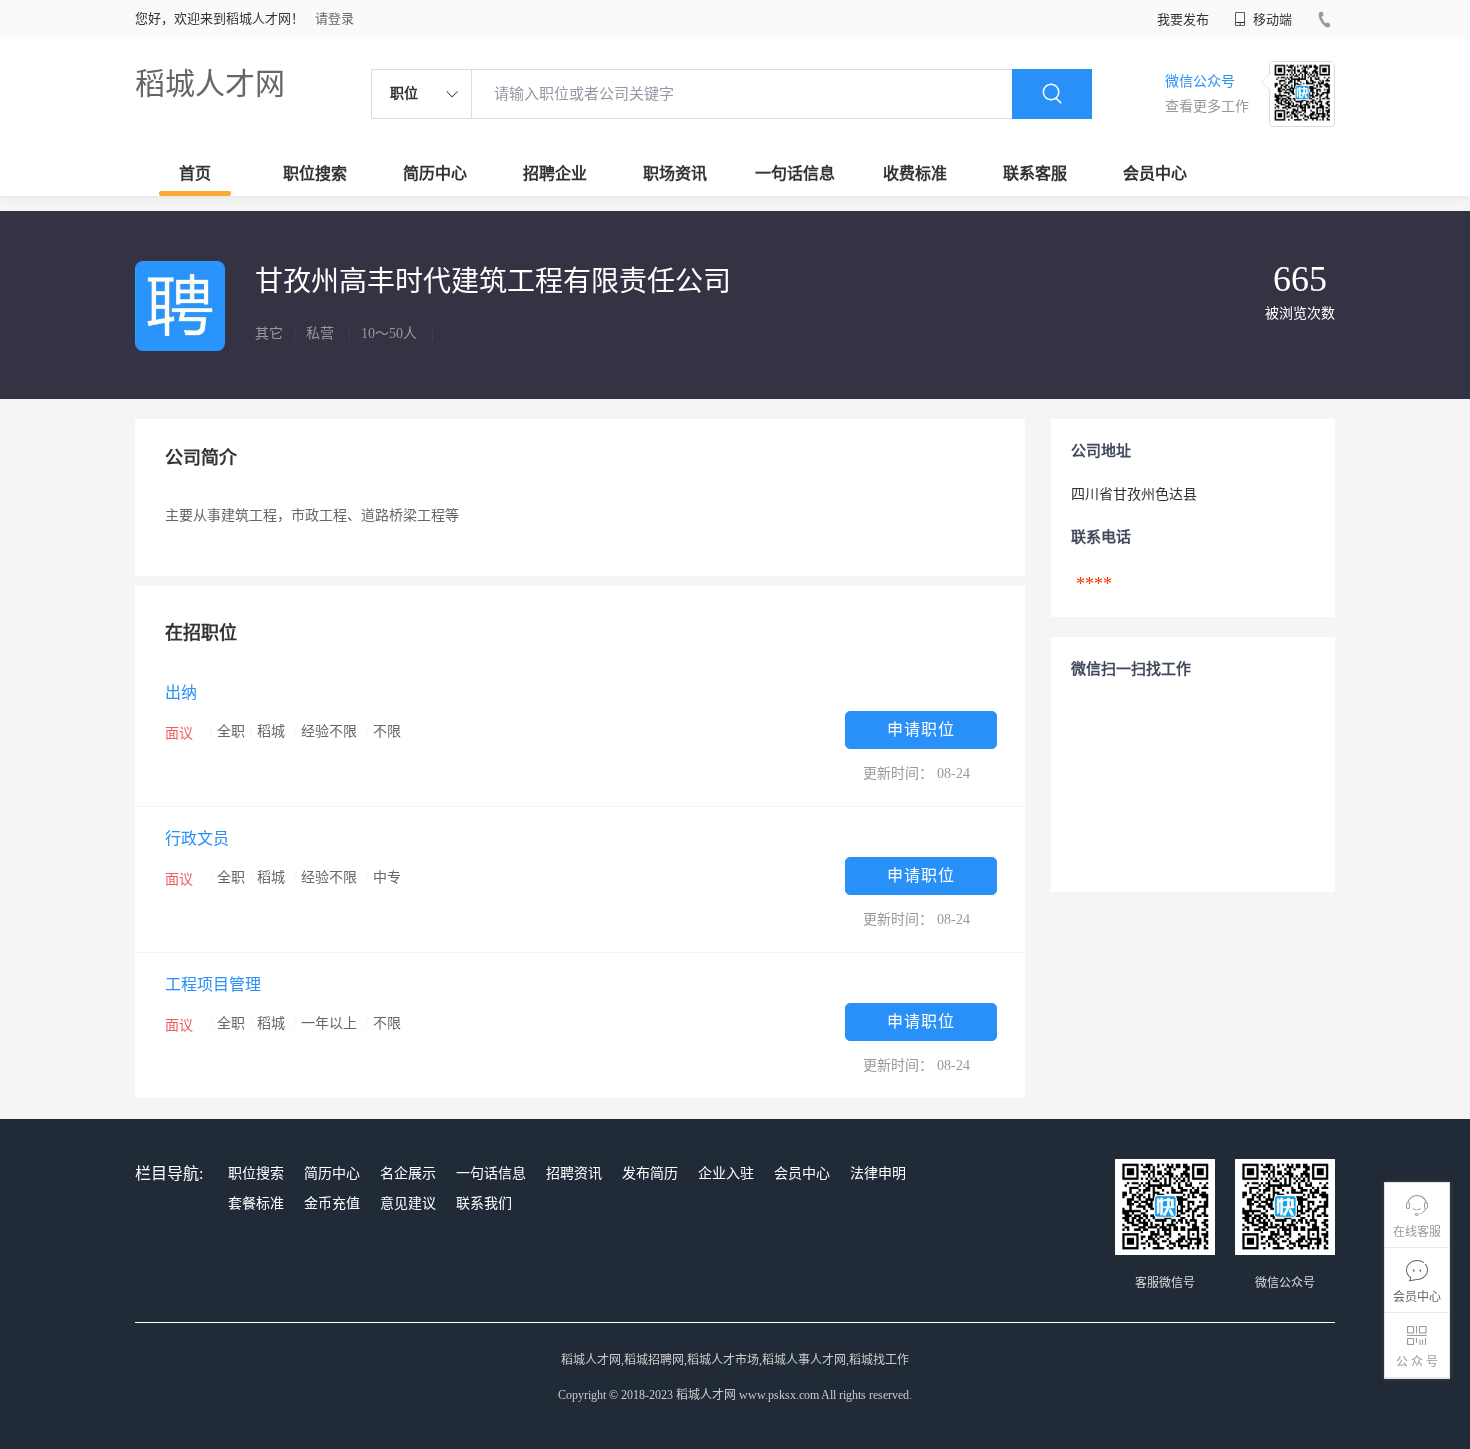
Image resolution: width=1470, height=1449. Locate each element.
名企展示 (408, 1173)
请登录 (334, 18)
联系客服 (1035, 173)
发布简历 (650, 1173)
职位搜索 (315, 173)
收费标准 (915, 173)
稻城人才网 (210, 83)
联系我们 (484, 1203)
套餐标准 (256, 1203)
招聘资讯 (574, 1173)
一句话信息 (795, 173)
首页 (195, 173)
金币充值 (332, 1203)
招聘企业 (555, 173)
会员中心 (1155, 173)
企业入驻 (726, 1173)
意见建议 (408, 1203)
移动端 (1271, 19)
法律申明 (878, 1173)
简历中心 (435, 173)
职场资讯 (675, 173)
